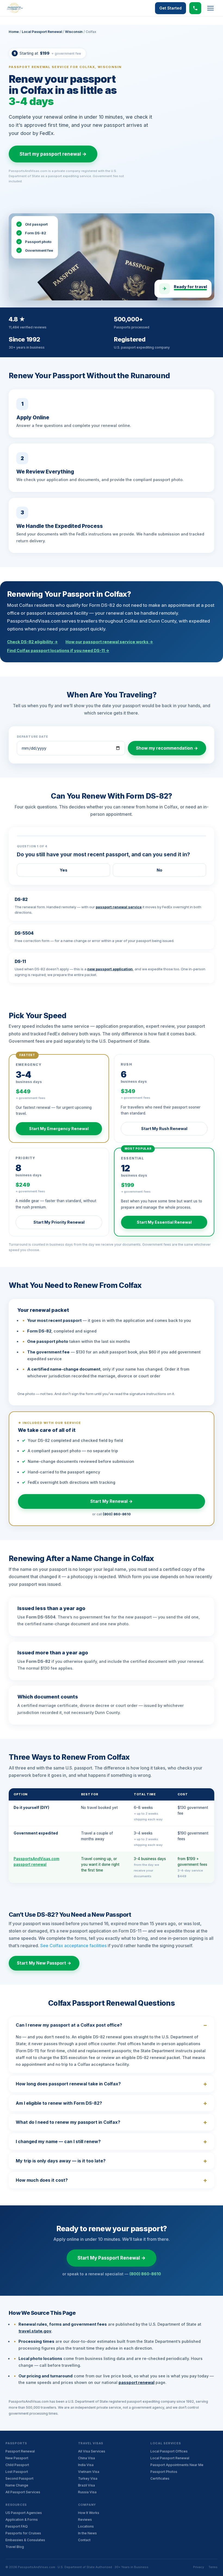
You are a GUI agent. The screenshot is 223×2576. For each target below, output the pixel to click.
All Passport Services (23, 2492)
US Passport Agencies (24, 2513)
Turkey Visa (88, 2478)
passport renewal (137, 2382)
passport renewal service (119, 907)
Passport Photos (164, 2472)
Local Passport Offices (169, 2451)
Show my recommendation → (167, 748)
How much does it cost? (42, 2180)
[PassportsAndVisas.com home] (15, 8)
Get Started (171, 8)
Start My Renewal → (112, 1501)
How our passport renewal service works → (109, 642)
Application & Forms (22, 2520)
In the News (87, 2533)
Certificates (160, 2478)
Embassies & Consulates (25, 2540)
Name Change (17, 2485)
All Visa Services (92, 2451)
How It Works (89, 2513)
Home (14, 32)
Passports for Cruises (23, 2533)
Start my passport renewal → (53, 154)
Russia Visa (87, 2492)
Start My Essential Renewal (164, 1222)
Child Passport (17, 2465)
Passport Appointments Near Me (177, 2465)
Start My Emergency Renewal (59, 1129)
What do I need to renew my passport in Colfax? (68, 2122)
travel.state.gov (35, 2331)
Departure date (32, 737)
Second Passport (19, 2478)
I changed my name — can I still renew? (58, 2141)
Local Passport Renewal (42, 32)
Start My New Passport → (44, 1963)
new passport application (110, 969)
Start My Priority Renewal (59, 1222)
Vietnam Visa (89, 2472)
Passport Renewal (20, 2451)
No (159, 870)
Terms (213, 2567)
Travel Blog (15, 2547)
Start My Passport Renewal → (112, 2258)
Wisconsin (74, 32)
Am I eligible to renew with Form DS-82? (59, 2103)
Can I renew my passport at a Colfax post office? (69, 2025)
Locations (86, 2526)
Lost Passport (17, 2472)
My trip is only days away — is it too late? (61, 2161)
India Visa (86, 2465)
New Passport (17, 2458)
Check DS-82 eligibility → (32, 642)
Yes (64, 870)
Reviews (85, 2520)
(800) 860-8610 (117, 1514)
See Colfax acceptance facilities (73, 1946)
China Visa (86, 2458)
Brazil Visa (86, 2485)
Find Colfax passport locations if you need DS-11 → (58, 650)
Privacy (199, 2567)
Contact (84, 2540)
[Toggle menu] (210, 8)
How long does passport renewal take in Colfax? (68, 2084)
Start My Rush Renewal (164, 1129)
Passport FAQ (17, 2526)
